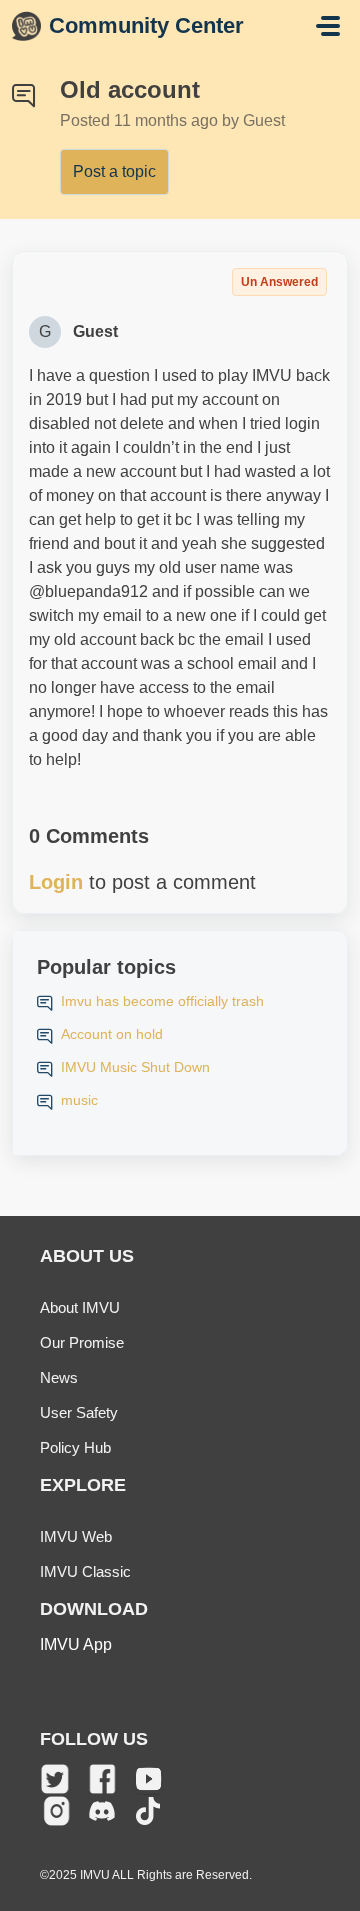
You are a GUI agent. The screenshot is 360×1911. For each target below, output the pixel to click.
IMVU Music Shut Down (135, 1067)
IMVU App (76, 1644)
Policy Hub (75, 1447)
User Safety (79, 1412)
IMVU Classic (85, 1571)
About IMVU (80, 1307)
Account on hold (112, 1034)
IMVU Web (76, 1536)
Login (56, 882)
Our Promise (82, 1342)
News (59, 1377)
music (79, 1100)
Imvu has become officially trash (162, 1001)
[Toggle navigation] (328, 26)
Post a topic (114, 171)
